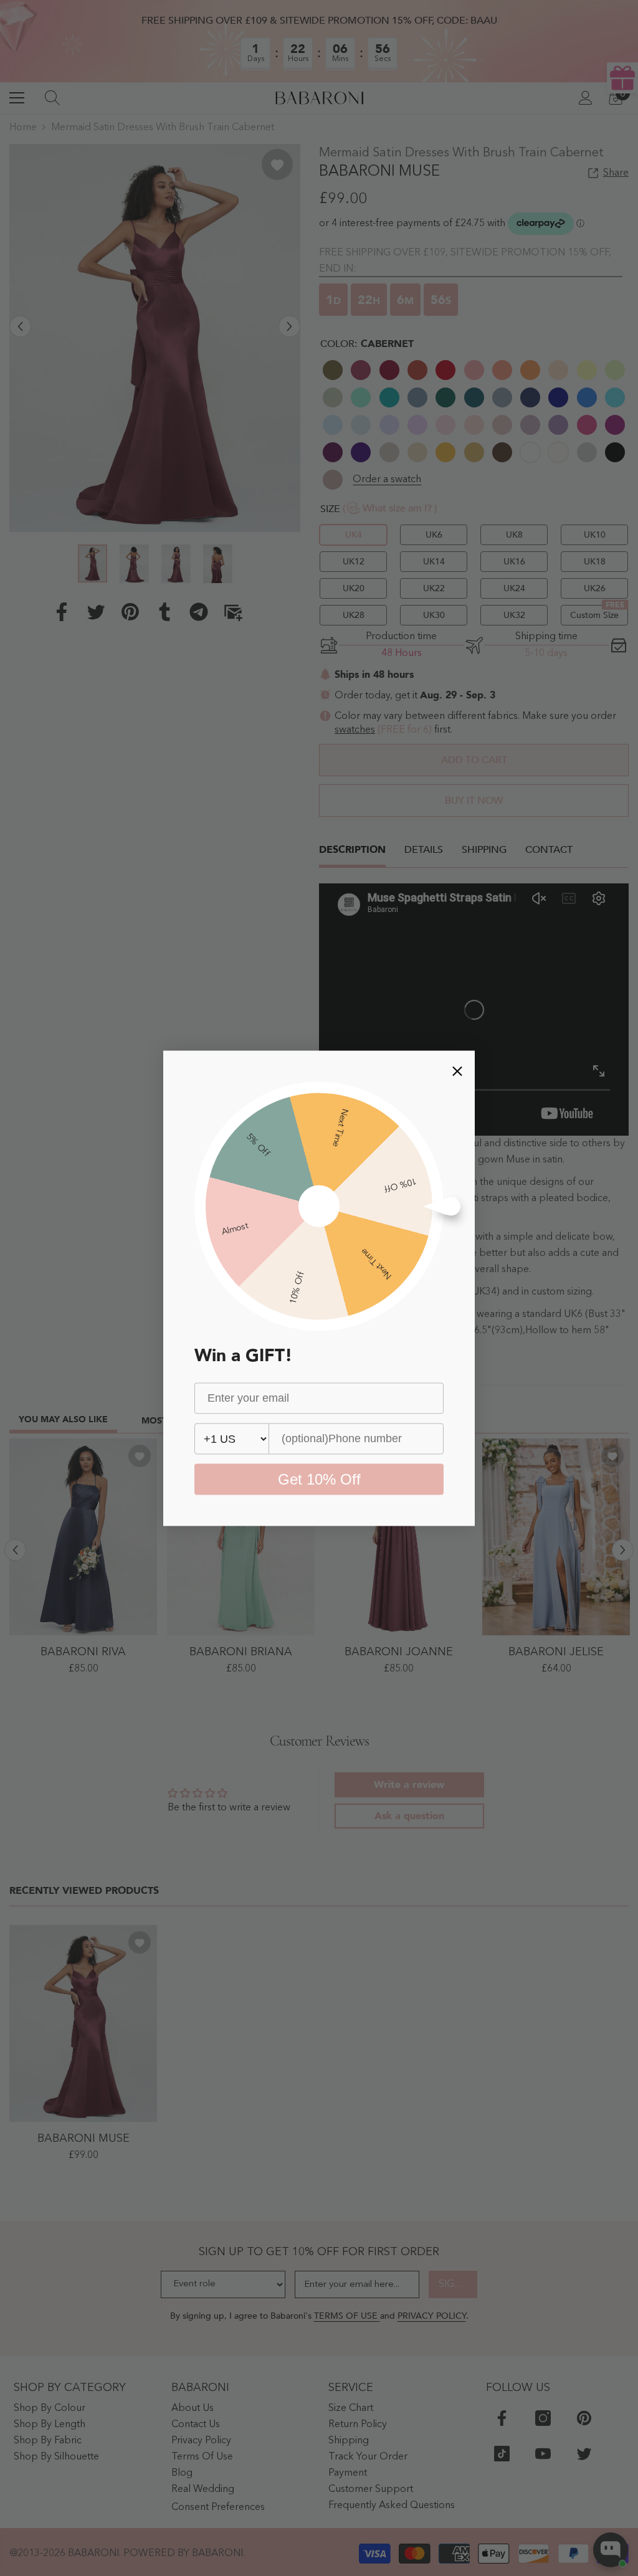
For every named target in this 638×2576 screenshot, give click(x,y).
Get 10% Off (319, 1479)
